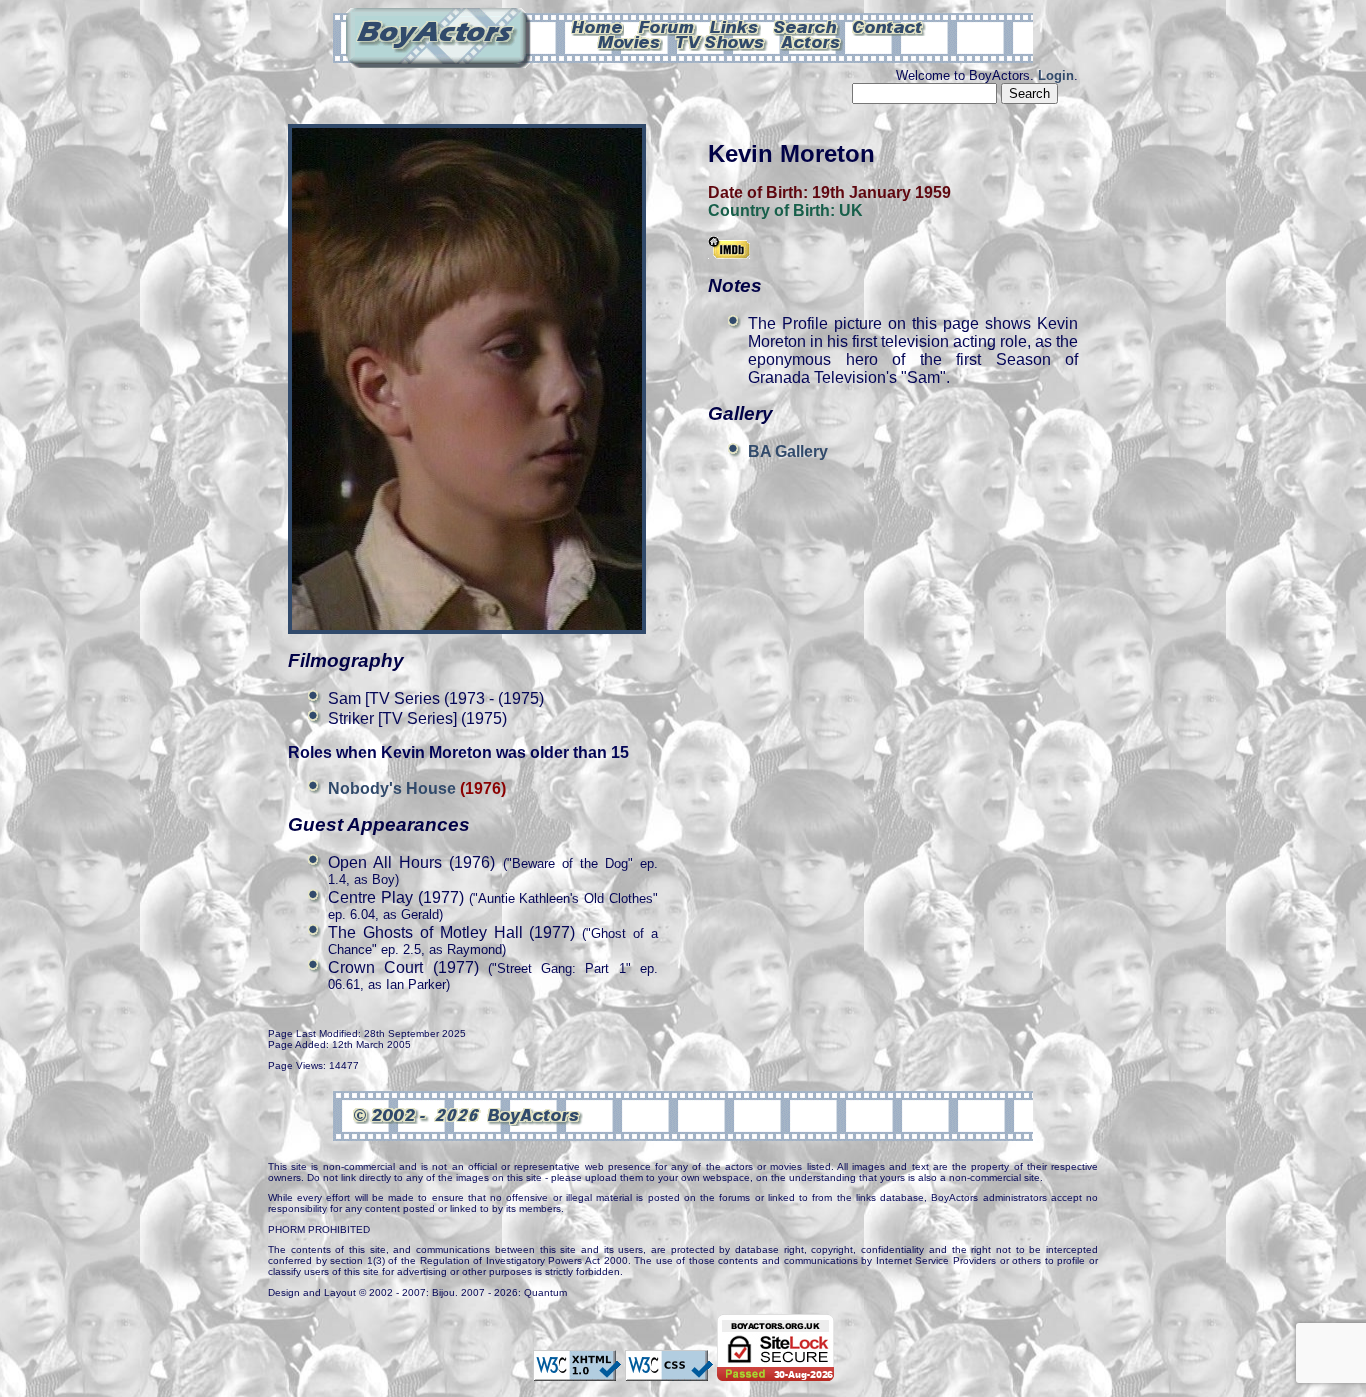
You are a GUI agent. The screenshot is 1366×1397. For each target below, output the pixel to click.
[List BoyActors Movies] (630, 41)
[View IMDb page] (729, 249)
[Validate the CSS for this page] (669, 1371)
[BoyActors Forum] (666, 26)
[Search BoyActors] (806, 26)
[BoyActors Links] (735, 26)
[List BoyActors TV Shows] (721, 41)
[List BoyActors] (811, 41)
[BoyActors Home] (597, 26)
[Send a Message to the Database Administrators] (889, 26)
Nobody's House (394, 788)
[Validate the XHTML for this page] (577, 1371)
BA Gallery (788, 451)
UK (851, 210)
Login (1056, 75)
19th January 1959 (881, 192)
